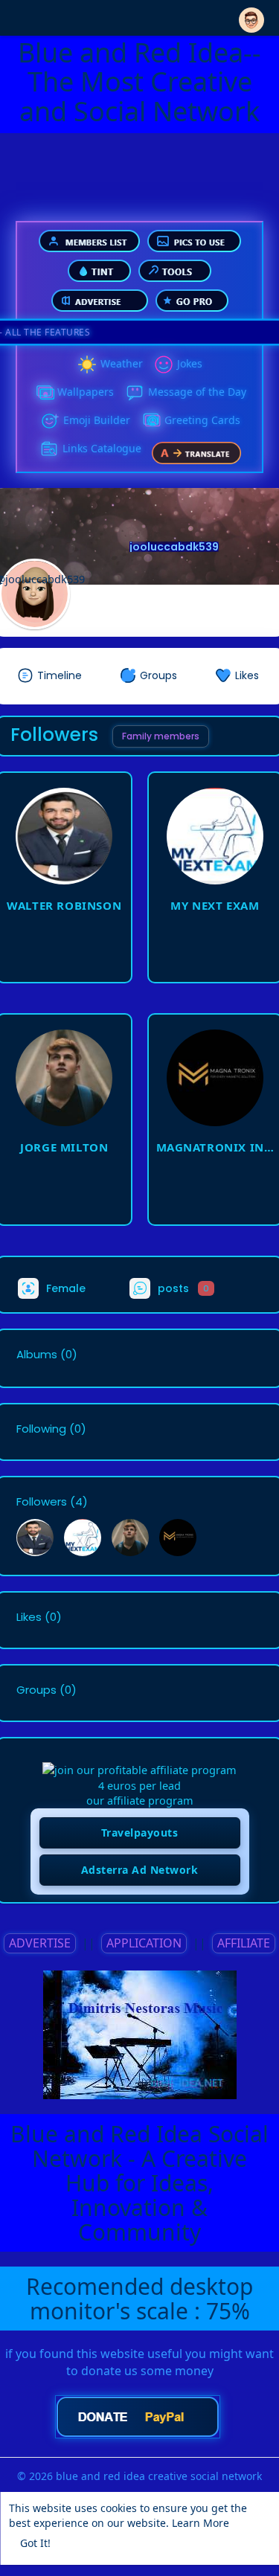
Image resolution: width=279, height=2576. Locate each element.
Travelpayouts (140, 1833)
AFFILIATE (244, 1943)
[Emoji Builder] (50, 421)
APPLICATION (144, 1943)
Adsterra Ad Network (140, 1870)
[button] (251, 17)
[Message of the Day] (135, 393)
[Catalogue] (49, 449)
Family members (161, 736)
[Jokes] (164, 364)
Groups (36, 1690)
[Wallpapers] (44, 393)
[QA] (151, 421)
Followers (42, 1502)
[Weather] (87, 364)
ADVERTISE (40, 1943)
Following (41, 1429)
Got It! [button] (35, 2543)
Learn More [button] (201, 2523)
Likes (29, 1617)
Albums (37, 1355)
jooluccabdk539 (174, 547)
